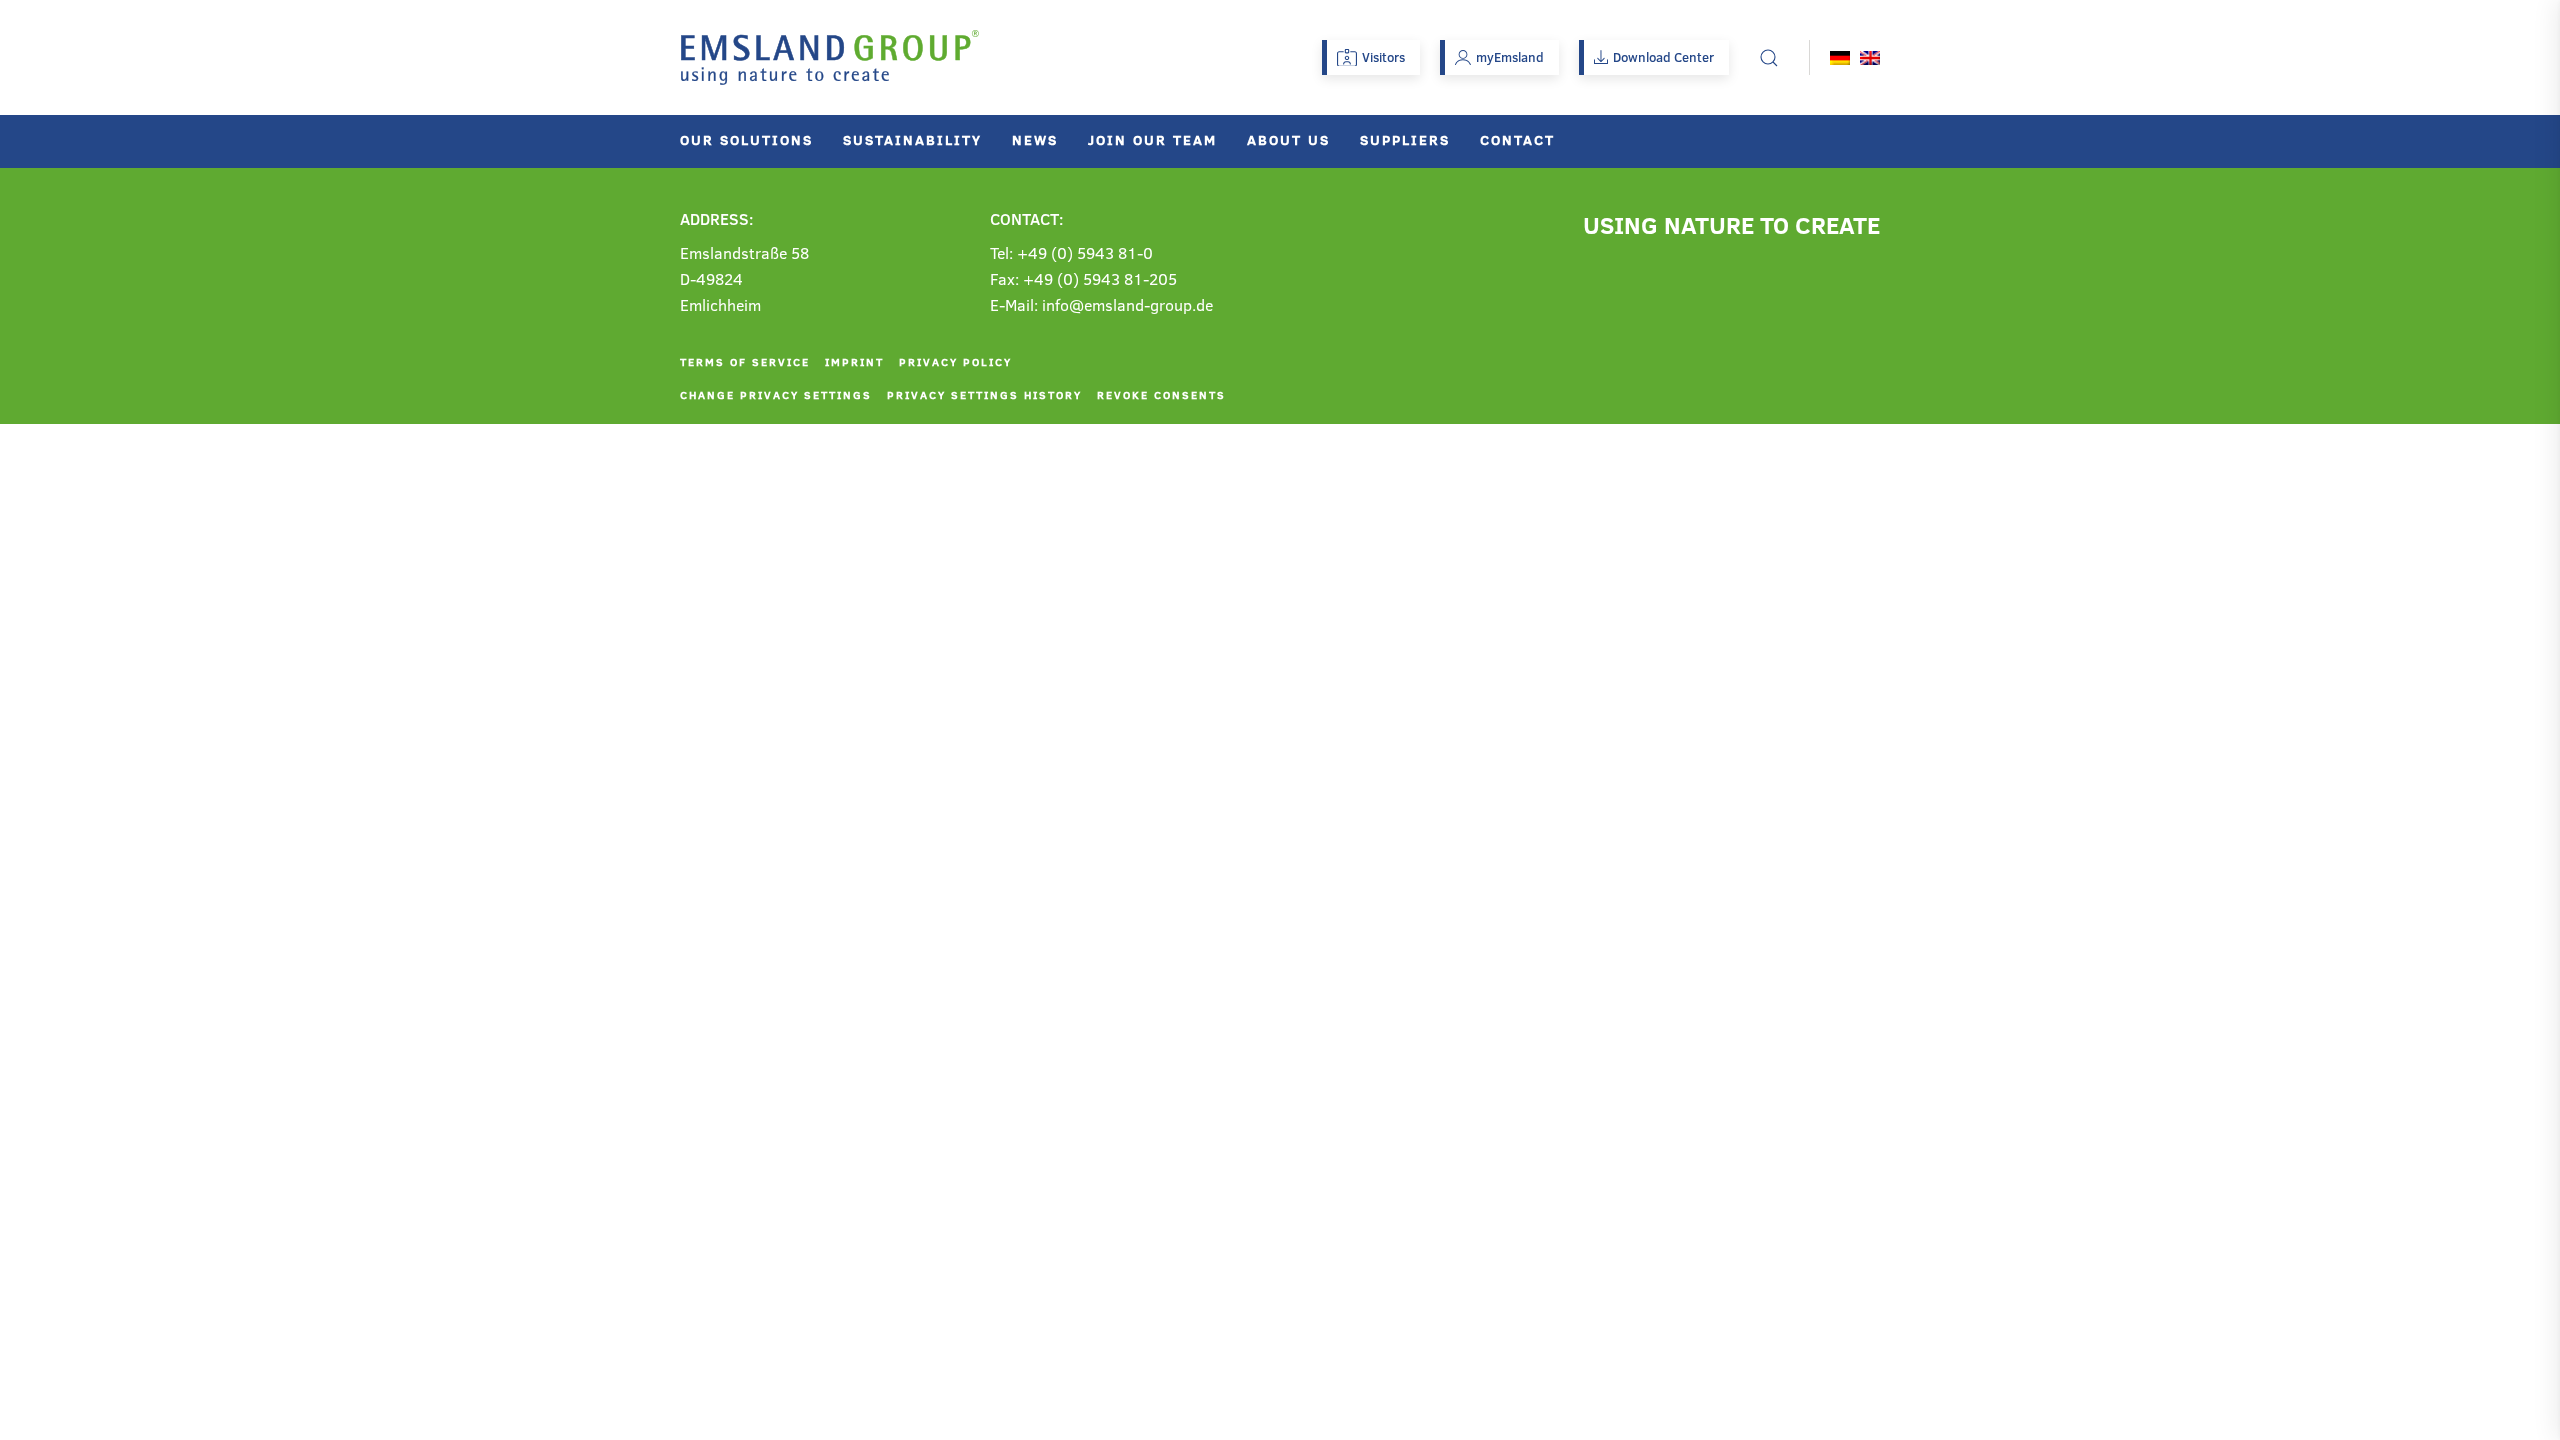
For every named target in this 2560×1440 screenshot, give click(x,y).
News (1035, 139)
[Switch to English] (1870, 57)
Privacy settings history (984, 394)
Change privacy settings (776, 394)
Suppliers (1405, 139)
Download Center (1663, 57)
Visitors (1383, 57)
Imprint (854, 361)
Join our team (1152, 139)
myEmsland (1510, 57)
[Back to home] (830, 57)
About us (1288, 139)
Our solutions (746, 139)
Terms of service (745, 361)
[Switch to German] (1840, 57)
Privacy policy (955, 361)
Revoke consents (1161, 394)
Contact (1517, 139)
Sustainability (912, 139)
